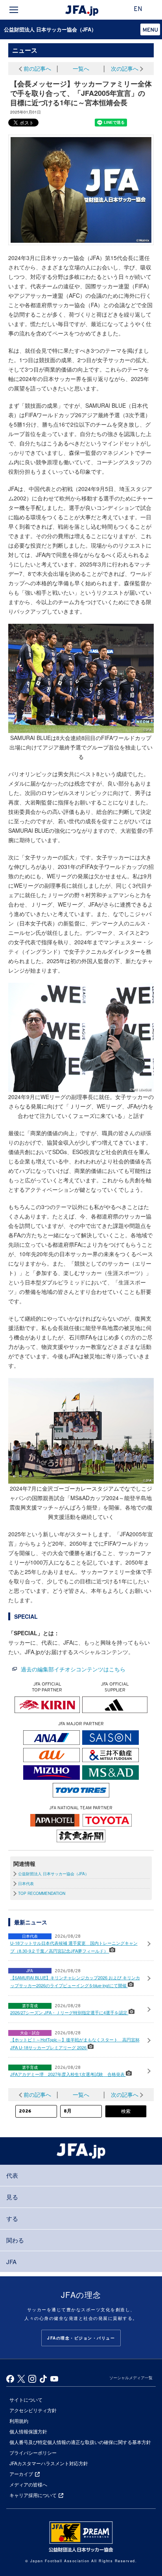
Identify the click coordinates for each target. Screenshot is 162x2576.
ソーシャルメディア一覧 (131, 2378)
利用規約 (19, 2421)
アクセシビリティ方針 (33, 2410)
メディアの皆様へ (28, 2484)
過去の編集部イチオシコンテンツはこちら (73, 1669)
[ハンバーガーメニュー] (14, 10)
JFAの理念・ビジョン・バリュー (81, 2338)
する (12, 2218)
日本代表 (26, 1883)
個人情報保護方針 (28, 2431)
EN (138, 9)
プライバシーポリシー (33, 2452)
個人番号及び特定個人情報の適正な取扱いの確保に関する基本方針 (80, 2442)
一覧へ (81, 68)
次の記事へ (125, 68)
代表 (12, 2175)
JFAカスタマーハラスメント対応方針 (49, 2463)
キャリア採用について (33, 2495)
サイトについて (26, 2399)
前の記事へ (37, 68)
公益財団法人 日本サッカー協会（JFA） (50, 29)
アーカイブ (21, 2474)
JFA (11, 2262)
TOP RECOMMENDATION (42, 1893)
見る (12, 2197)
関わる (15, 2240)
